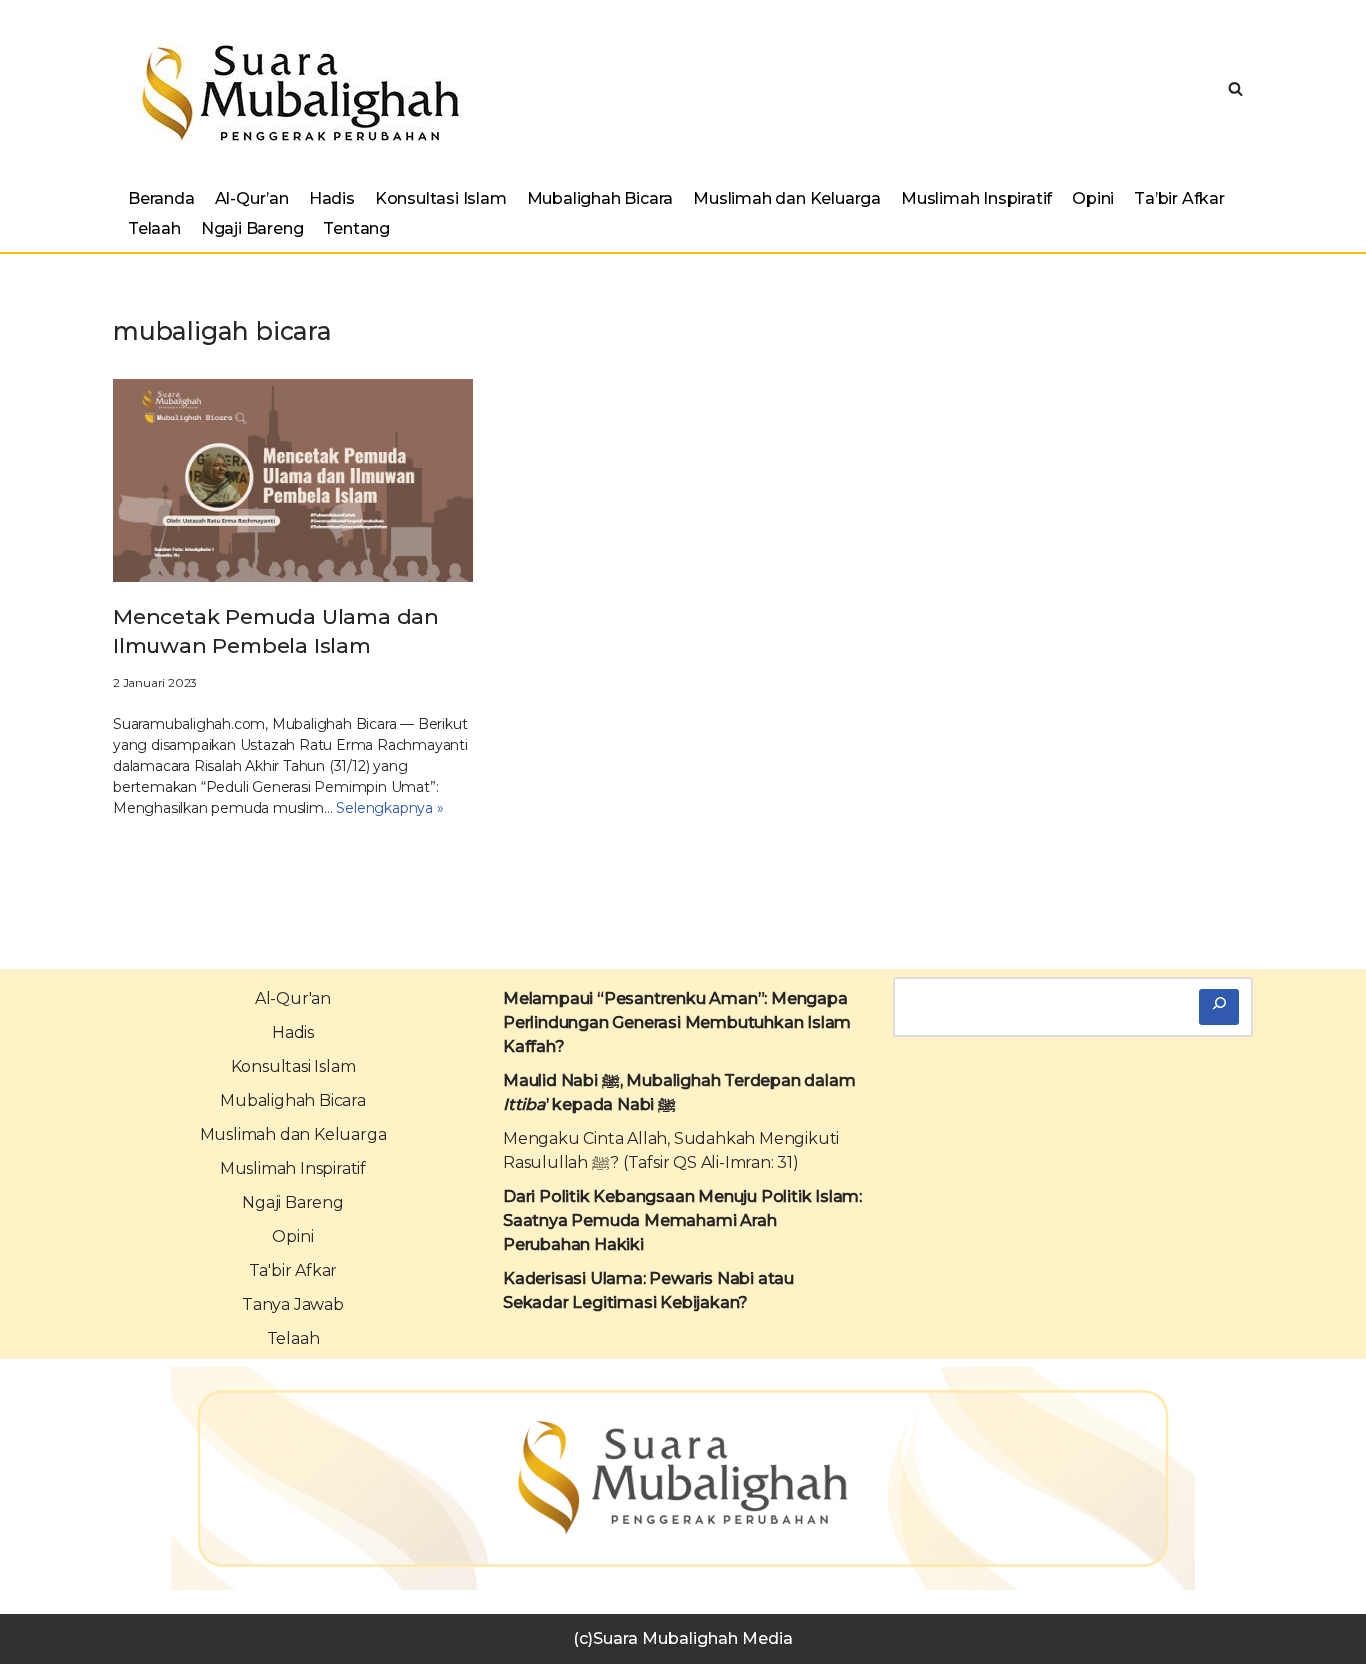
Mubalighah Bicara (600, 198)
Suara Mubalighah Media (693, 1638)
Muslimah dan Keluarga (787, 198)
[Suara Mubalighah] (295, 93)
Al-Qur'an (293, 998)
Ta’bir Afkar (1179, 198)
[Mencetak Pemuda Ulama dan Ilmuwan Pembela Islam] (293, 480)
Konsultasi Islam (441, 198)
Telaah (154, 228)
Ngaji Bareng (252, 228)
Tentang (356, 228)
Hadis (332, 198)
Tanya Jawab (293, 1304)
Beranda (161, 198)
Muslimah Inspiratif (976, 198)
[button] (1235, 88)
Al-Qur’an (252, 198)
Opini (1093, 198)
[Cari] (1219, 1007)
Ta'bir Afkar (293, 1270)
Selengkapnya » (389, 808)
